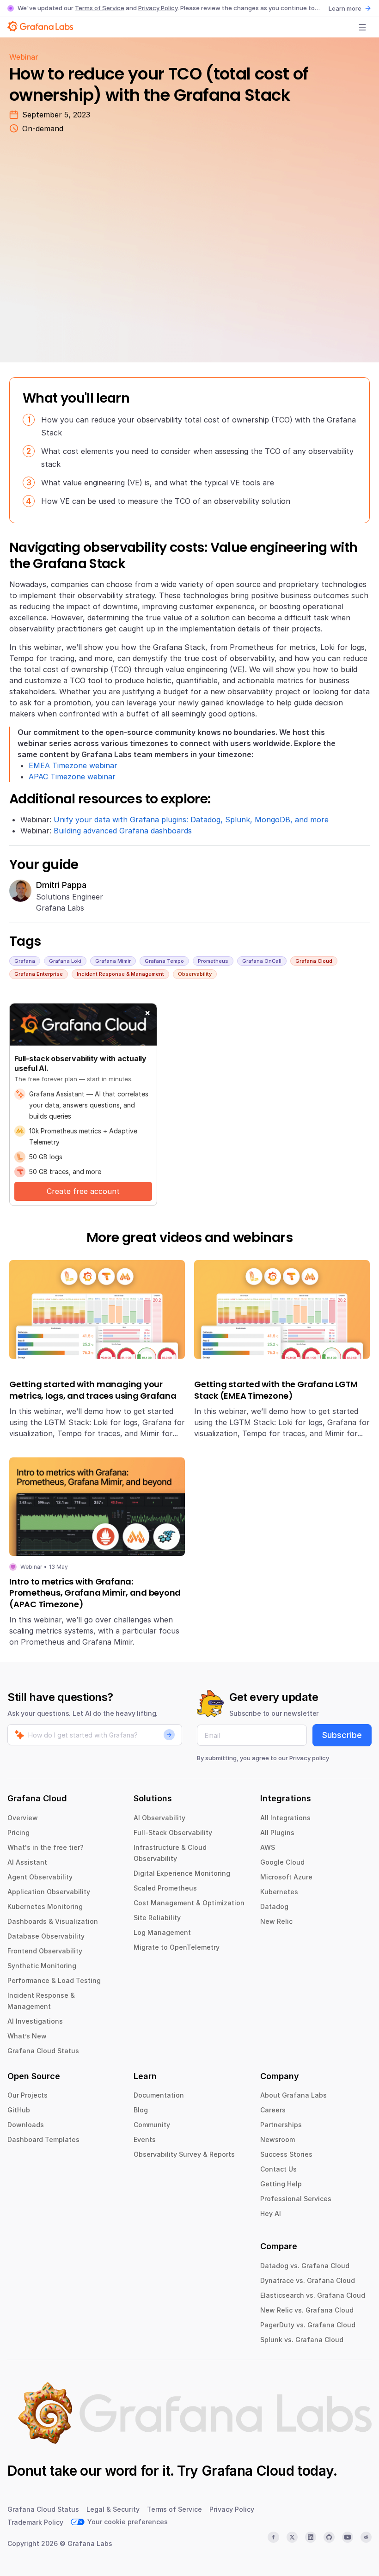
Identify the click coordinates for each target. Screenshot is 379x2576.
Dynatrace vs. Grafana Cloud (308, 2280)
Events (145, 2139)
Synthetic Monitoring (42, 1966)
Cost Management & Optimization (189, 1903)
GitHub (19, 2110)
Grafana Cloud (314, 961)
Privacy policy (309, 1758)
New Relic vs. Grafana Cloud (307, 2310)
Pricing (18, 1833)
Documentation (159, 2095)
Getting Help (281, 2184)
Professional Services (296, 2199)
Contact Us (278, 2169)
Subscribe (342, 1735)
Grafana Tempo (164, 961)
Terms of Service (100, 8)
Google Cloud (282, 1862)
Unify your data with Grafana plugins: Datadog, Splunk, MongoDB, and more (191, 820)
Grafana (25, 961)
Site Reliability (157, 1918)
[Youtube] (348, 2537)
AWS (268, 1847)
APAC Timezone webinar (72, 777)
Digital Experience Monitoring (182, 1873)
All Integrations (285, 1818)
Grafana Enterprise (39, 974)
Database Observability (46, 1936)
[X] (292, 2537)
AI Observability (159, 1818)
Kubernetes (279, 1892)
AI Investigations (35, 2021)
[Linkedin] (311, 2537)
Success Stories (286, 2154)
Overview (23, 1818)
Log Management (162, 1932)
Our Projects (28, 2095)
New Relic (276, 1921)
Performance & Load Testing (54, 1980)
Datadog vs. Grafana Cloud (305, 2266)
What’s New (27, 2036)
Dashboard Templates (43, 2139)
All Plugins (277, 1833)
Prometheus (213, 961)
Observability (195, 974)
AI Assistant (27, 1862)
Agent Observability (40, 1877)
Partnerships (281, 2125)
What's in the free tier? (46, 1847)
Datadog (274, 1906)
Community (152, 2125)
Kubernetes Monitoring (45, 1906)
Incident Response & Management (120, 974)
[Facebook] (273, 2537)
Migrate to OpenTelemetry (177, 1947)
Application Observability (49, 1892)
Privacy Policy (158, 8)
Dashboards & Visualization (53, 1921)
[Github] (329, 2537)
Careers (273, 2110)
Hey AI (271, 2213)
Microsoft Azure (286, 1877)
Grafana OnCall (262, 961)
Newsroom (278, 2139)
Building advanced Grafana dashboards (123, 831)
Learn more (345, 8)
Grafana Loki (65, 961)
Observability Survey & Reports (184, 2154)
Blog (141, 2110)
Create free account (83, 1191)
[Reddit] (366, 2537)
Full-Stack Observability (173, 1833)
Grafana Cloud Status (43, 2051)
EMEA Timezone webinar (73, 765)
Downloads (26, 2125)
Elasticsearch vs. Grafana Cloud (313, 2295)
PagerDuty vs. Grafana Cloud (308, 2325)
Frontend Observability (45, 1951)
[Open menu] (362, 27)
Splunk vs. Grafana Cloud (302, 2340)
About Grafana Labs (293, 2095)
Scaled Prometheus (165, 1888)
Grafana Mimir (113, 961)
